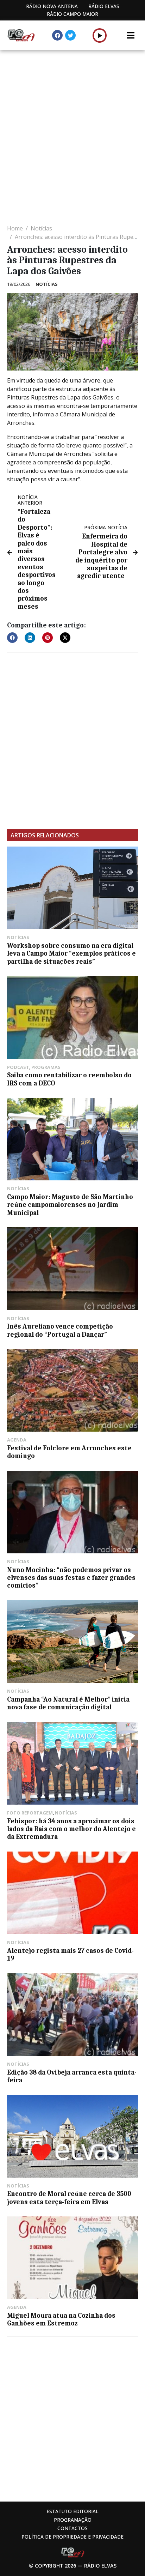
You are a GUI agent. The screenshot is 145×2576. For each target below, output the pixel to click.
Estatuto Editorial (72, 2511)
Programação (73, 2520)
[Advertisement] (72, 133)
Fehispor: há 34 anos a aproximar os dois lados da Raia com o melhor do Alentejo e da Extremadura (71, 1829)
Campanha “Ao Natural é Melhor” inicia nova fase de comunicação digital (68, 1703)
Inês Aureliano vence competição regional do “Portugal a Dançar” (60, 1330)
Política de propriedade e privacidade (72, 2537)
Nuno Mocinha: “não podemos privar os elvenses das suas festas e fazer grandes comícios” (71, 1578)
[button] (100, 35)
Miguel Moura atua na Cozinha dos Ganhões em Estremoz (61, 2319)
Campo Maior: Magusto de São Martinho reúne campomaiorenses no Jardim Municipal (70, 1205)
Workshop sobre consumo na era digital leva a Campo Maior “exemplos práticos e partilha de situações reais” (71, 954)
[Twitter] (70, 35)
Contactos (72, 2528)
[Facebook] (57, 35)
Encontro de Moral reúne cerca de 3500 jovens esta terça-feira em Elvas (69, 2198)
